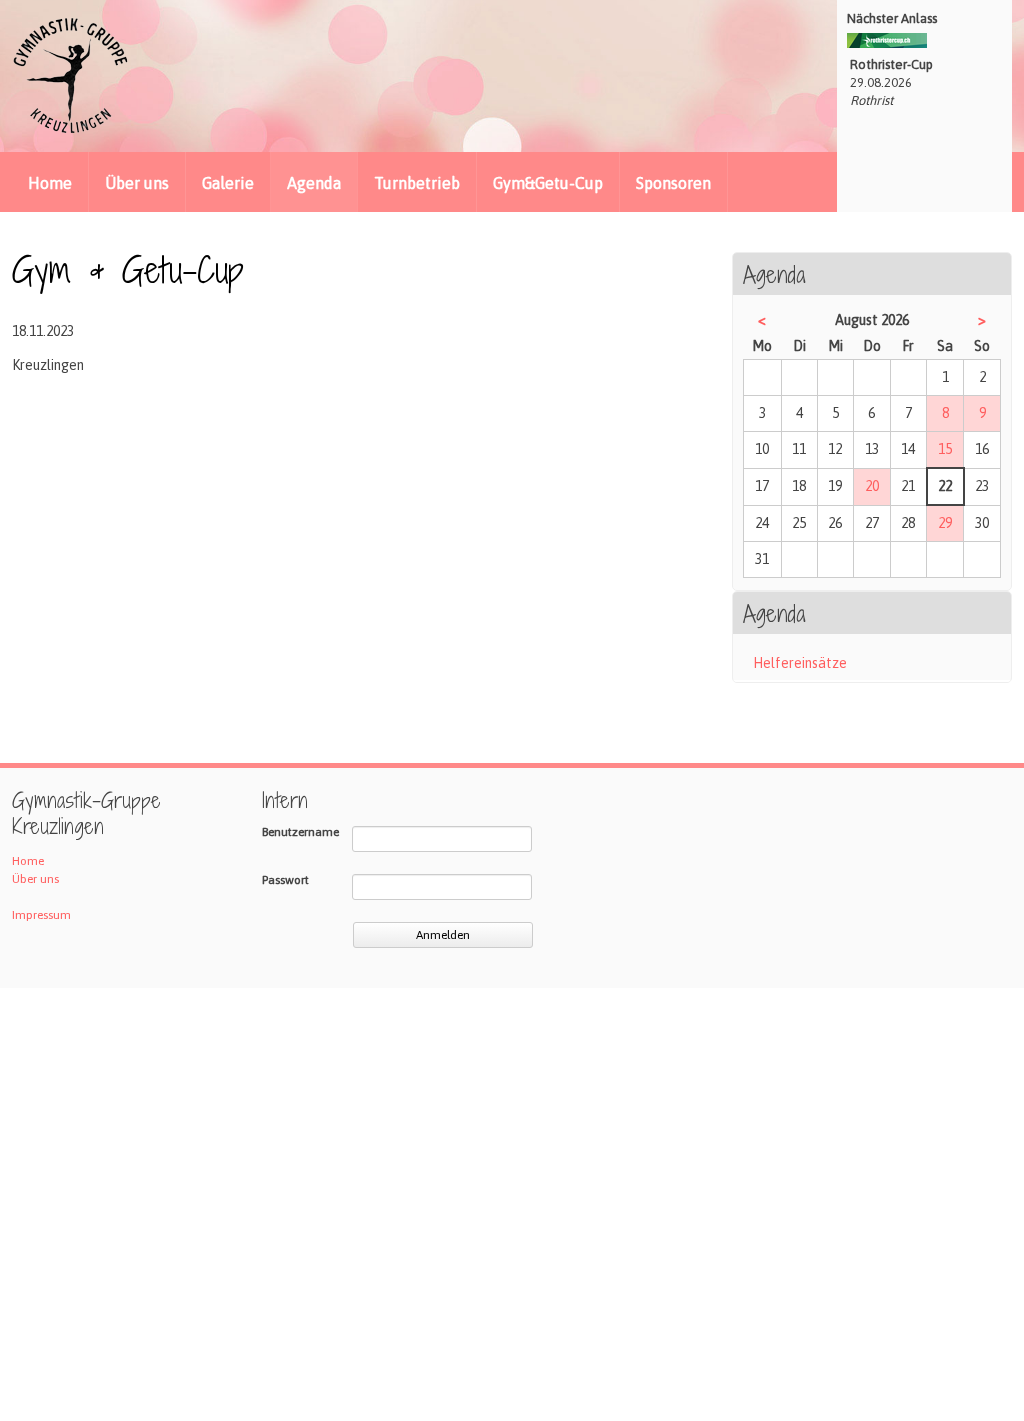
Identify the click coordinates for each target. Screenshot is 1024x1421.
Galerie (228, 183)
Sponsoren (673, 183)
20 (872, 486)
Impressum (41, 915)
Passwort (285, 880)
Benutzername (300, 832)
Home (50, 183)
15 (945, 449)
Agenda (314, 183)
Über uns (137, 183)
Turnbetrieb (417, 183)
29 (945, 523)
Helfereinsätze (800, 663)
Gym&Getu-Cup (548, 183)
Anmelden (443, 935)
